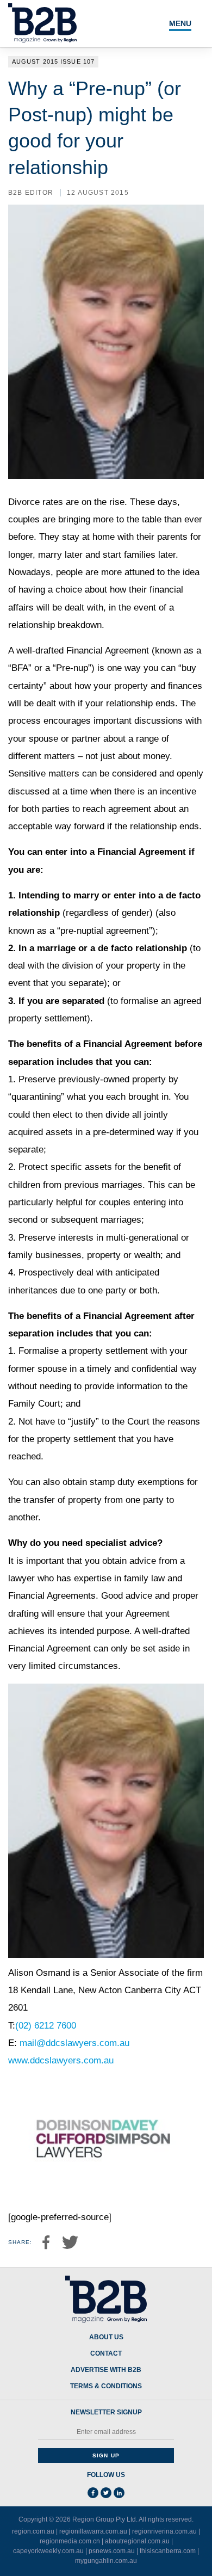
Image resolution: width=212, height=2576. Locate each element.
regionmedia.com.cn (70, 2541)
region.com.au (33, 2531)
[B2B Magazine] (106, 2300)
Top (191, 2561)
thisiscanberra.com (168, 2551)
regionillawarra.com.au (93, 2531)
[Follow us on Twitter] (106, 2493)
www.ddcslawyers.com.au (61, 2060)
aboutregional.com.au (137, 2541)
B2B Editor (31, 193)
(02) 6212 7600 (46, 2026)
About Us (106, 2337)
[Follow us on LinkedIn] (119, 2493)
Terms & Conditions (106, 2386)
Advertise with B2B (106, 2370)
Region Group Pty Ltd (104, 2519)
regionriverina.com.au (164, 2531)
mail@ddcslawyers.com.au (74, 2043)
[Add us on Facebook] (93, 2493)
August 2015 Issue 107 (53, 61)
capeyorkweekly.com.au (48, 2551)
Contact (106, 2354)
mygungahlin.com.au (106, 2561)
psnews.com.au (112, 2551)
